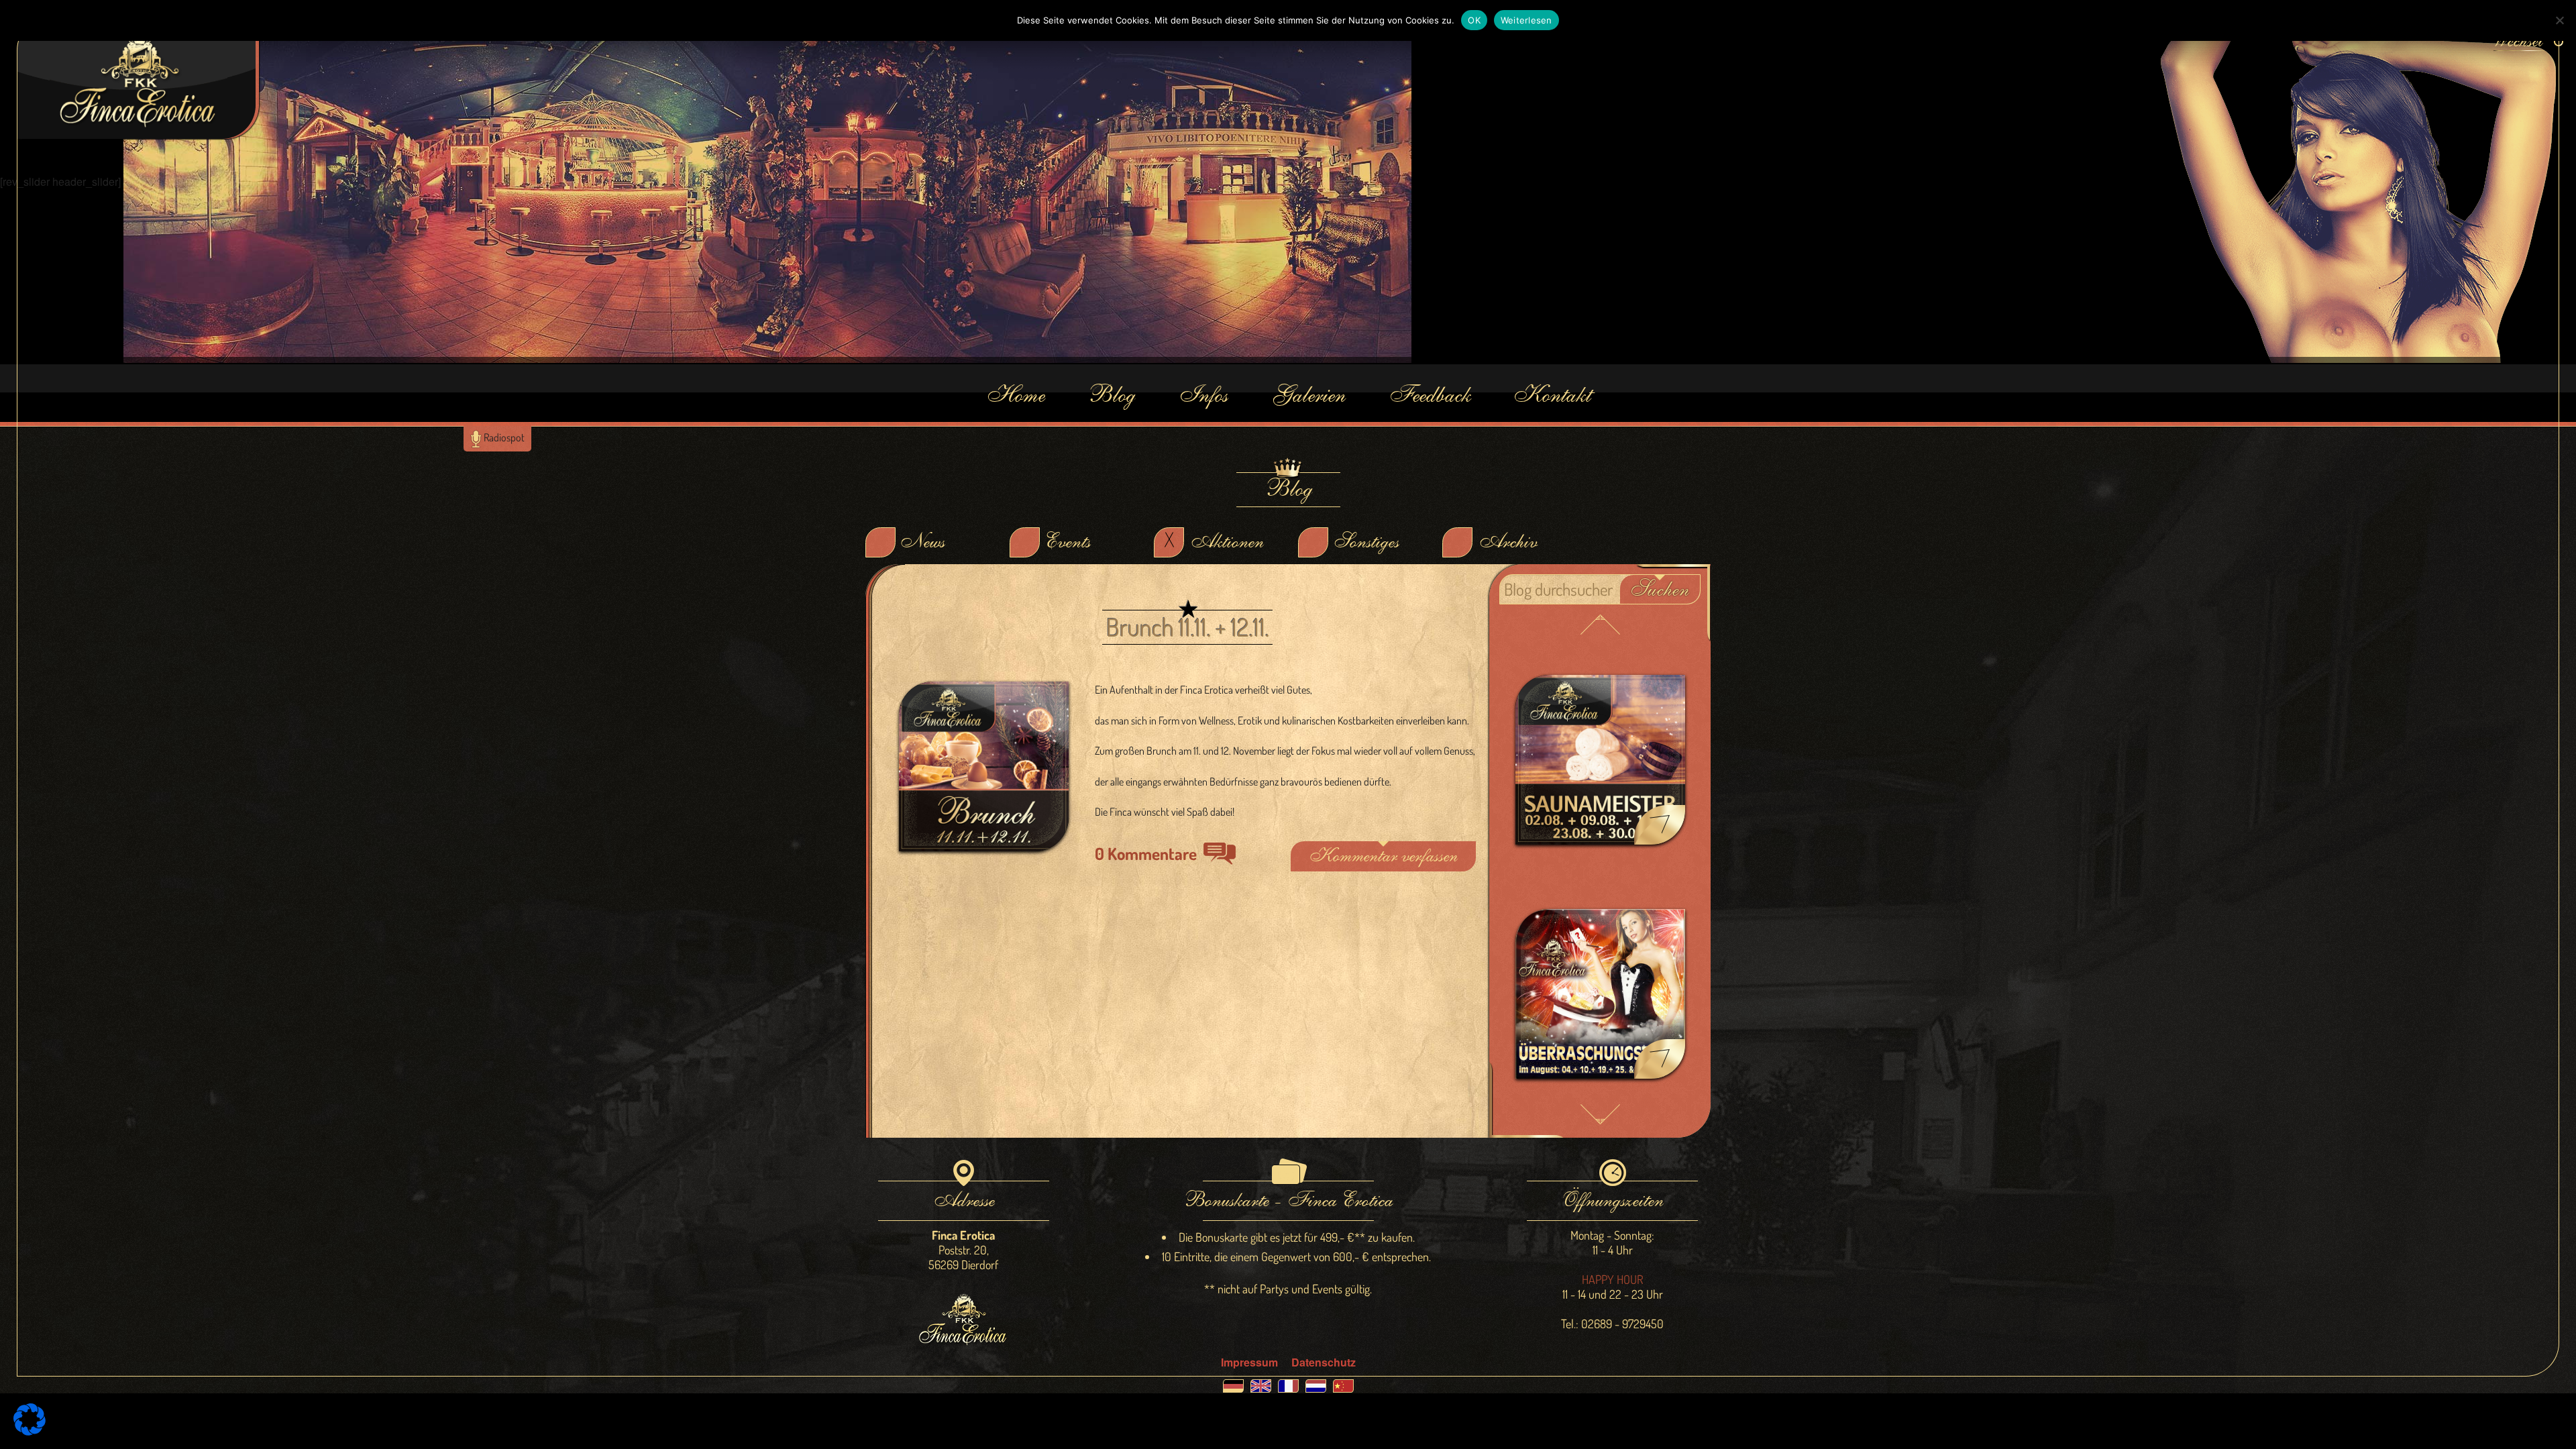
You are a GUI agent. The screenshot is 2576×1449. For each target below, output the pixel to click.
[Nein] (2559, 20)
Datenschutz (1324, 1362)
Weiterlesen (1526, 20)
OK (1474, 20)
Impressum (1249, 1362)
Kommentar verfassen (1383, 856)
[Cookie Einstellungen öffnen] (30, 1431)
